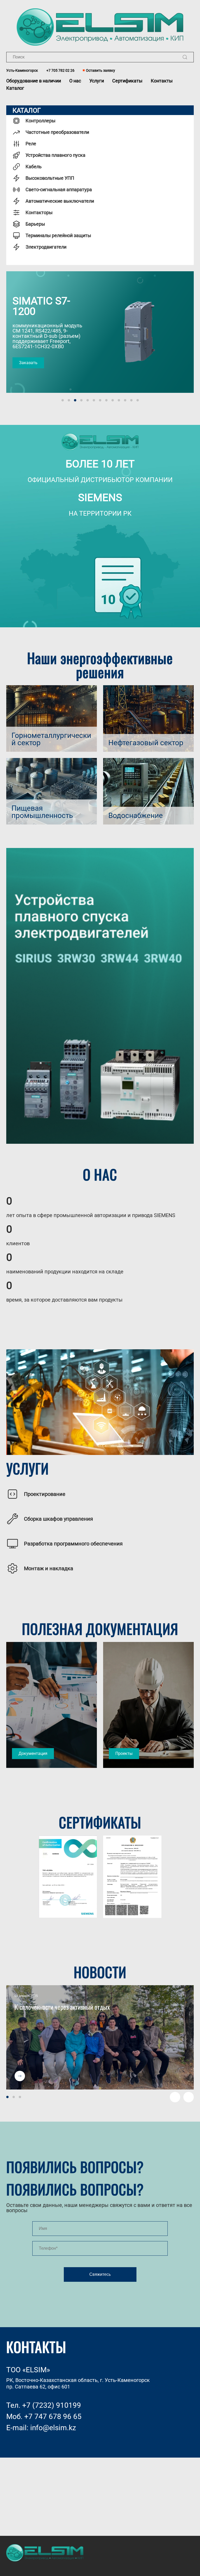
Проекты (124, 1754)
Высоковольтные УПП (50, 178)
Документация (33, 1754)
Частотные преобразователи (57, 132)
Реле (31, 144)
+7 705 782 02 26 (60, 70)
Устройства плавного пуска (55, 155)
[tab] (63, 400)
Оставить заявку (101, 70)
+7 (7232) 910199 (52, 2405)
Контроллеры (40, 121)
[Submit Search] (185, 57)
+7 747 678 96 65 (53, 2416)
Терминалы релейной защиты (58, 235)
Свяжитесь (100, 2274)
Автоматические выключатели (60, 201)
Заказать (28, 363)
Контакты (162, 81)
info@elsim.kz (53, 2428)
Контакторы (39, 212)
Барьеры (35, 224)
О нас (75, 81)
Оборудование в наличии (34, 81)
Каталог (15, 88)
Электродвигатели (46, 247)
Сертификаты (127, 81)
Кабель (34, 167)
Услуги (97, 81)
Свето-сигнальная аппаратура (59, 189)
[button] (11, 1705)
